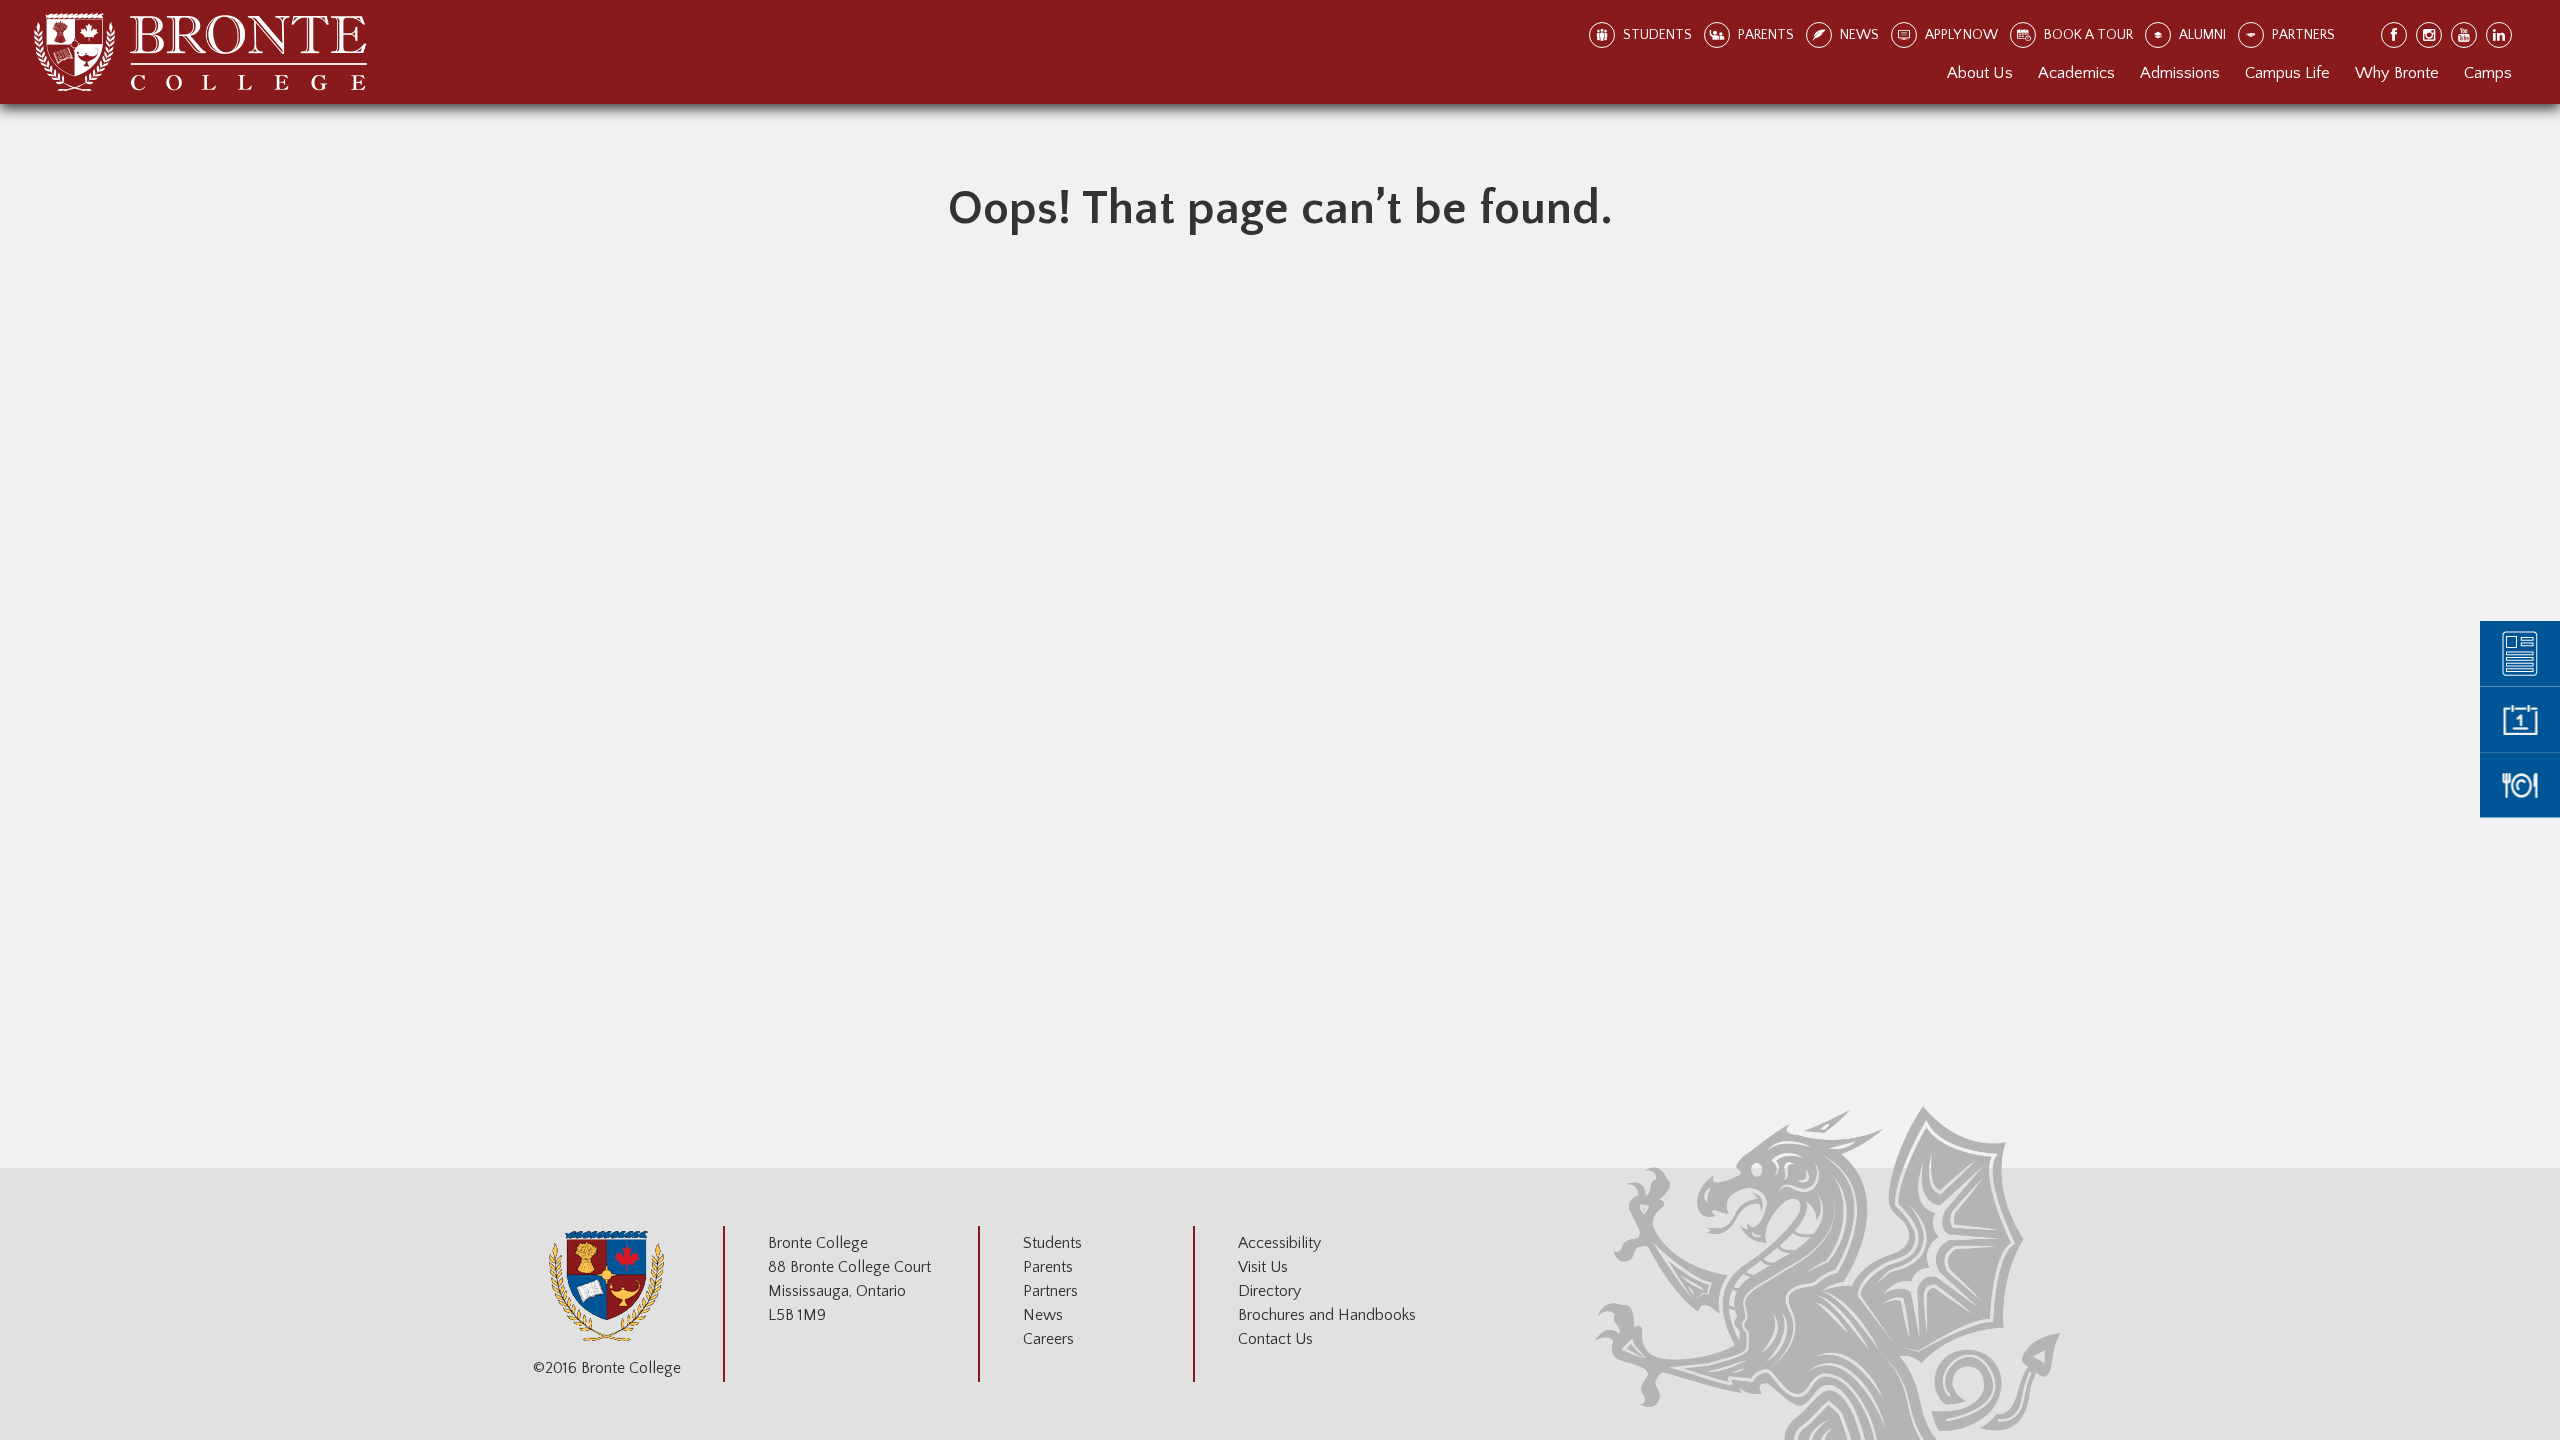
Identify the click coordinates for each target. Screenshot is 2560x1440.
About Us (1980, 73)
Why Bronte (2397, 73)
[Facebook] (2395, 36)
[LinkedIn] (2500, 36)
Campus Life (2287, 73)
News (1043, 1315)
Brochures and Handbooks (1327, 1315)
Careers (1048, 1339)
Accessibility (1279, 1243)
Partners (1050, 1291)
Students (1052, 1243)
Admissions (2180, 73)
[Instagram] (2430, 36)
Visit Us (1263, 1267)
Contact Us (1275, 1339)
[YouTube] (2465, 36)
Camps (2488, 73)
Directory (1269, 1291)
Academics (2076, 73)
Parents (1048, 1267)
